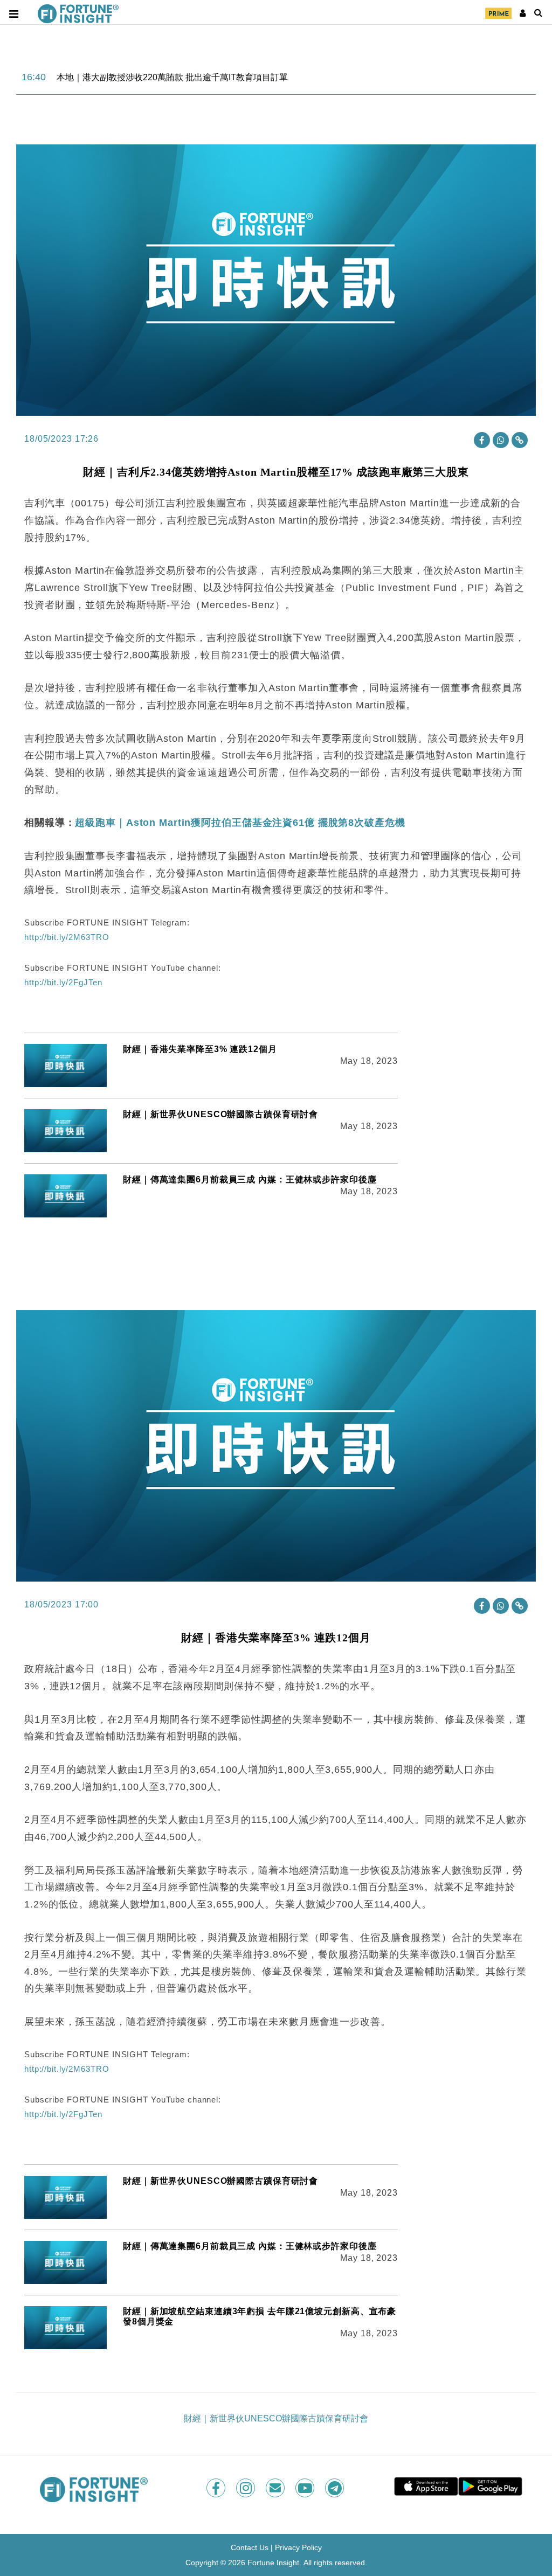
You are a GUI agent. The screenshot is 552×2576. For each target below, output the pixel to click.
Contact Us (250, 2547)
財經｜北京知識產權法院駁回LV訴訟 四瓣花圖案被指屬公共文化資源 (189, 77)
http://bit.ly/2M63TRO (67, 937)
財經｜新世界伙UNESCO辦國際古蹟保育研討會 (220, 1114)
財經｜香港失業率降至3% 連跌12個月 (200, 1049)
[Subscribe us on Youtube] (306, 2488)
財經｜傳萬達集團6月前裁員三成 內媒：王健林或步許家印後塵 (250, 1179)
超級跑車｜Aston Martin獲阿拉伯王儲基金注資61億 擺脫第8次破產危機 (240, 823)
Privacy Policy (298, 2547)
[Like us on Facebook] (217, 2488)
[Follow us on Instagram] (247, 2488)
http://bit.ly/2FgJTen (63, 982)
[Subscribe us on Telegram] (336, 2488)
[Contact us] (276, 2488)
